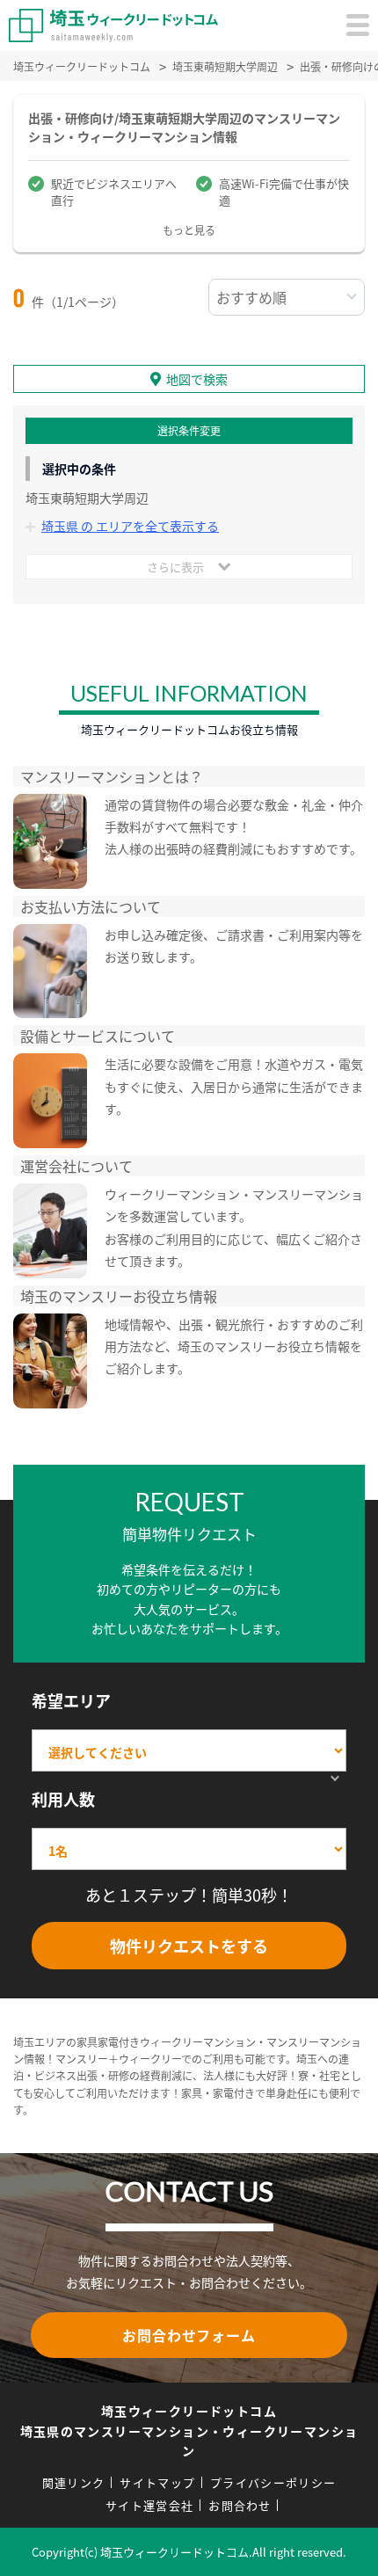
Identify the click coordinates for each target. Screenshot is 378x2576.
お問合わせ (240, 2505)
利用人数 (63, 1799)
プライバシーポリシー (273, 2482)
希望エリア (71, 1700)
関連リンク (74, 2482)
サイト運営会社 (149, 2505)
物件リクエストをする (189, 1946)
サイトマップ (157, 2482)
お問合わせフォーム (189, 2335)
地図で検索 (197, 379)
